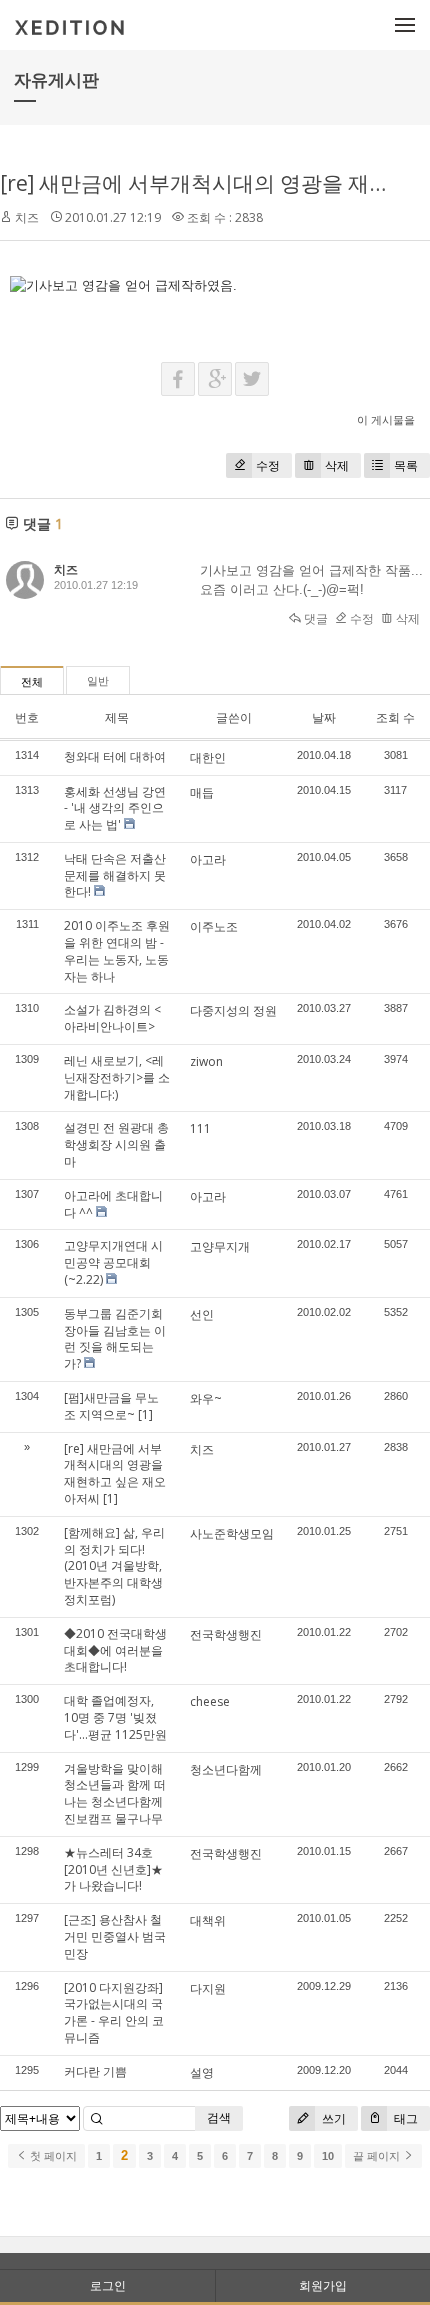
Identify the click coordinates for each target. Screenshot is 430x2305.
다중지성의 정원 (233, 1010)
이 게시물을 (386, 419)
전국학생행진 (226, 1634)
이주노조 (214, 926)
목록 (406, 465)
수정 (268, 465)
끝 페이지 (378, 2156)
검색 (219, 2117)
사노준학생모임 (232, 1533)
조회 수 (395, 717)
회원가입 (323, 2285)
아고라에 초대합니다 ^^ (113, 1204)
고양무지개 (220, 1246)
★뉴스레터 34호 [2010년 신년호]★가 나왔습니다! (113, 1869)
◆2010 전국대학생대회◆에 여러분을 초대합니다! (115, 1650)
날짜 (324, 717)
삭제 (337, 465)
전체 (32, 682)
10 (328, 2156)
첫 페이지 (52, 2156)
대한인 (208, 757)
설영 (202, 2072)
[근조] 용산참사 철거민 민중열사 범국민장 (115, 1936)
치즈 (202, 1449)
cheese (210, 1701)
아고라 (208, 859)
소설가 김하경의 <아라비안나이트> (112, 1018)
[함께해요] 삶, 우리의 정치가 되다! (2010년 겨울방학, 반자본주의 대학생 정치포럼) (114, 1566)
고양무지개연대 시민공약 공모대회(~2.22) (113, 1262)
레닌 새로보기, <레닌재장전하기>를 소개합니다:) (117, 1077)
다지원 (208, 1988)
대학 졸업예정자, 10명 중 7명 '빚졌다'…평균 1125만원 (115, 1717)
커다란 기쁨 (95, 2071)
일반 (98, 681)
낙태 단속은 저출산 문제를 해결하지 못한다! (115, 875)
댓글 (314, 618)
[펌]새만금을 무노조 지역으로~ (111, 1406)
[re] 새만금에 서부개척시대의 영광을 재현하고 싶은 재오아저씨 (115, 1473)
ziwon (206, 1061)
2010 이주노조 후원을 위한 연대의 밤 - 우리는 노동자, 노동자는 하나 (117, 950)
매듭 (202, 792)
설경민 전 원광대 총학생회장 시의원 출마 (116, 1144)
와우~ (206, 1398)
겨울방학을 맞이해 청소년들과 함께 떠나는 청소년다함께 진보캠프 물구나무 (115, 1793)
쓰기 (332, 2118)
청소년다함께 (226, 1769)
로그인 (108, 2285)
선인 (202, 1314)
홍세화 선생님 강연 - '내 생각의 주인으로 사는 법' (115, 808)
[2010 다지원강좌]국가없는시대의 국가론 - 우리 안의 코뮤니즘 (114, 2012)
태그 (404, 2118)
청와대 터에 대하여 (115, 756)
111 (200, 1128)
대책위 (208, 1920)
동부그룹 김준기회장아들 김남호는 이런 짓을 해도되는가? (115, 1338)
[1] (145, 1414)
